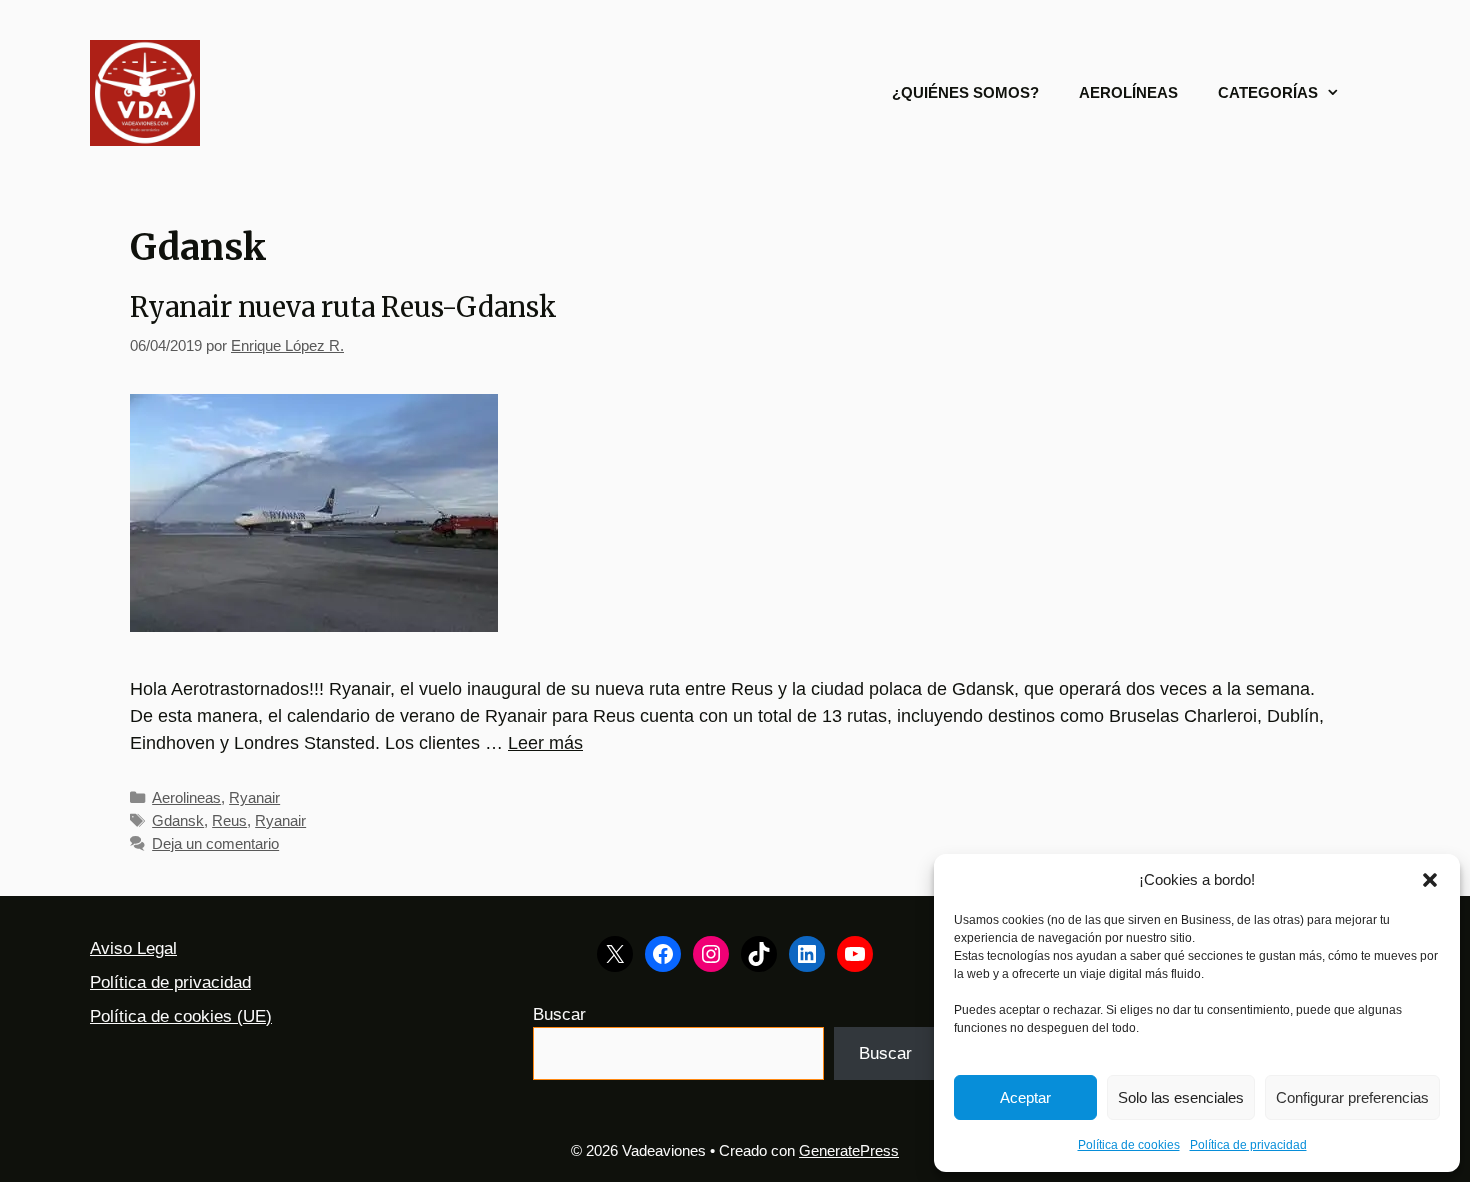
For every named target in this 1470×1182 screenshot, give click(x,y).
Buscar (559, 1014)
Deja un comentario (215, 843)
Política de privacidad (1248, 1145)
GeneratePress (849, 1150)
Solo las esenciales (1181, 1097)
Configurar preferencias (1352, 1097)
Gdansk (178, 820)
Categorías (1268, 92)
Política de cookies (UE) (181, 1016)
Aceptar (1025, 1097)
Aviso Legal (133, 948)
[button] (1430, 880)
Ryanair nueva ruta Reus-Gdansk (343, 307)
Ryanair (254, 797)
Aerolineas (186, 797)
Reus (229, 820)
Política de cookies (1129, 1145)
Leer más (545, 743)
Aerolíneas (1128, 92)
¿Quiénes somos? (965, 92)
